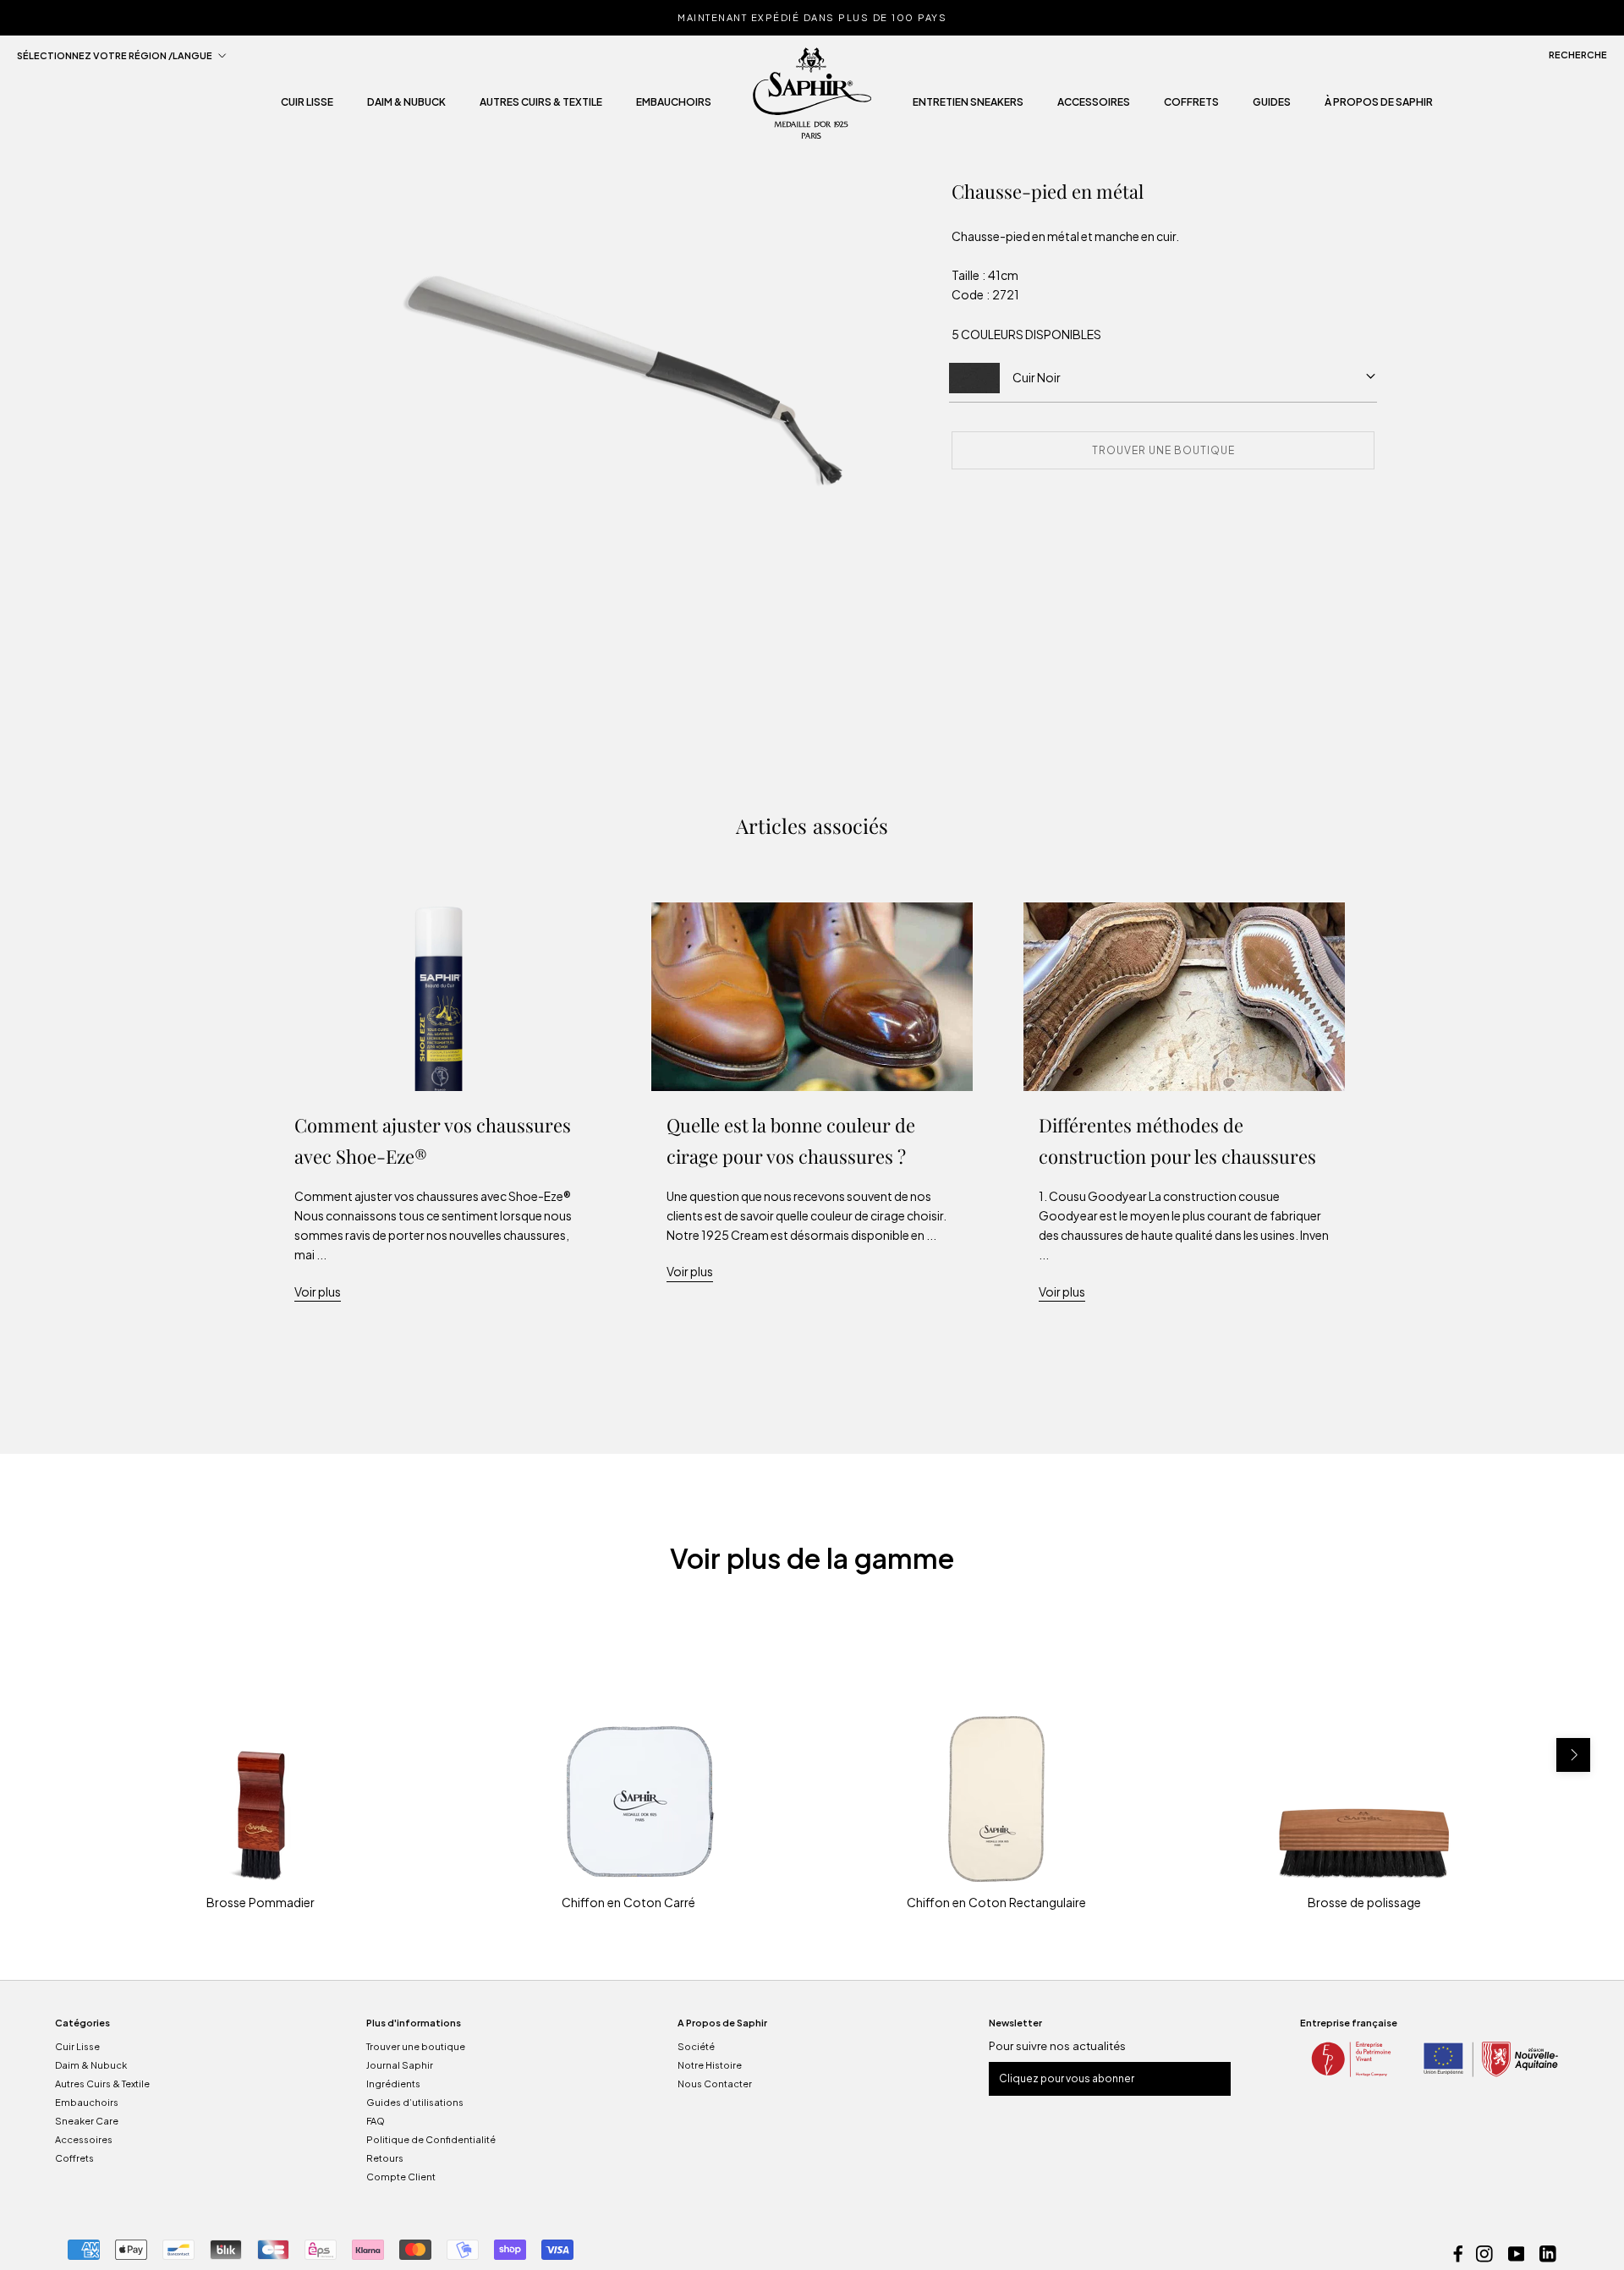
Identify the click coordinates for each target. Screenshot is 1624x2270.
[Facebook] (1458, 2252)
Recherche (1578, 55)
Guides (1272, 107)
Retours (385, 2158)
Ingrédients (393, 2084)
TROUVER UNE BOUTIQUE (1163, 450)
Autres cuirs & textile (541, 107)
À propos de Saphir (1379, 107)
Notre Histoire (710, 2065)
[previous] (51, 1755)
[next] (1573, 1755)
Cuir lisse (307, 107)
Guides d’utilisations (415, 2102)
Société (696, 2046)
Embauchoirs (674, 107)
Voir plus (318, 1291)
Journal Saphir (400, 2065)
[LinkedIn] (1548, 2252)
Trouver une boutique (416, 2046)
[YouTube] (1517, 2252)
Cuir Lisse (77, 2046)
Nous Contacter (715, 2084)
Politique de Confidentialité (431, 2139)
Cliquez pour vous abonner (1067, 2078)
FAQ (376, 2121)
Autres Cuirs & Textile (102, 2084)
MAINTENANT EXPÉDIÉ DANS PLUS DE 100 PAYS (812, 17)
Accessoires (1094, 107)
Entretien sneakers (968, 107)
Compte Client (401, 2177)
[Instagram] (1484, 2252)
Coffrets (1191, 107)
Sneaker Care (87, 2121)
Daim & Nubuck (406, 107)
